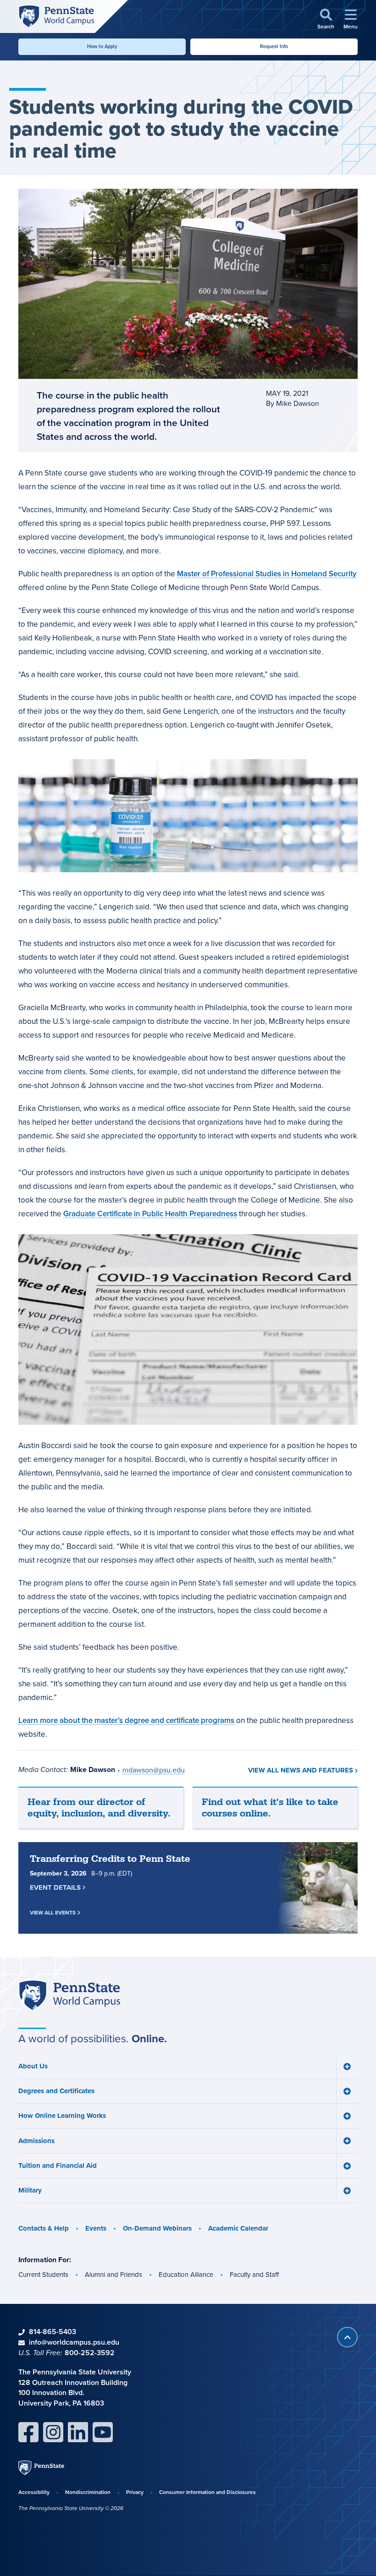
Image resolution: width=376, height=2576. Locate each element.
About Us (33, 2066)
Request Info (274, 46)
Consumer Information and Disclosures (207, 2492)
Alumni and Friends (113, 2274)
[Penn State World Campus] (56, 16)
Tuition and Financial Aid (58, 2166)
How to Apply (102, 46)
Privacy (135, 2492)
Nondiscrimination (88, 2492)
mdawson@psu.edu (154, 1770)
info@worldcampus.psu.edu (74, 2342)
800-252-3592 (90, 2353)
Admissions (36, 2141)
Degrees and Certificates (56, 2091)
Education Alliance (186, 2274)
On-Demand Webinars (157, 2228)
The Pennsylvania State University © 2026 (71, 2508)
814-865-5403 (53, 2332)
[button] (326, 19)
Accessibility (34, 2492)
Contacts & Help (44, 2228)
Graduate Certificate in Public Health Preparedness (150, 1214)
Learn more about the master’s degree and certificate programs (126, 1720)
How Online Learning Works (62, 2116)
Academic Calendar (238, 2228)
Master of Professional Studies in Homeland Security (267, 574)
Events (96, 2228)
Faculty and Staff (254, 2274)
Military (30, 2190)
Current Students (43, 2274)
